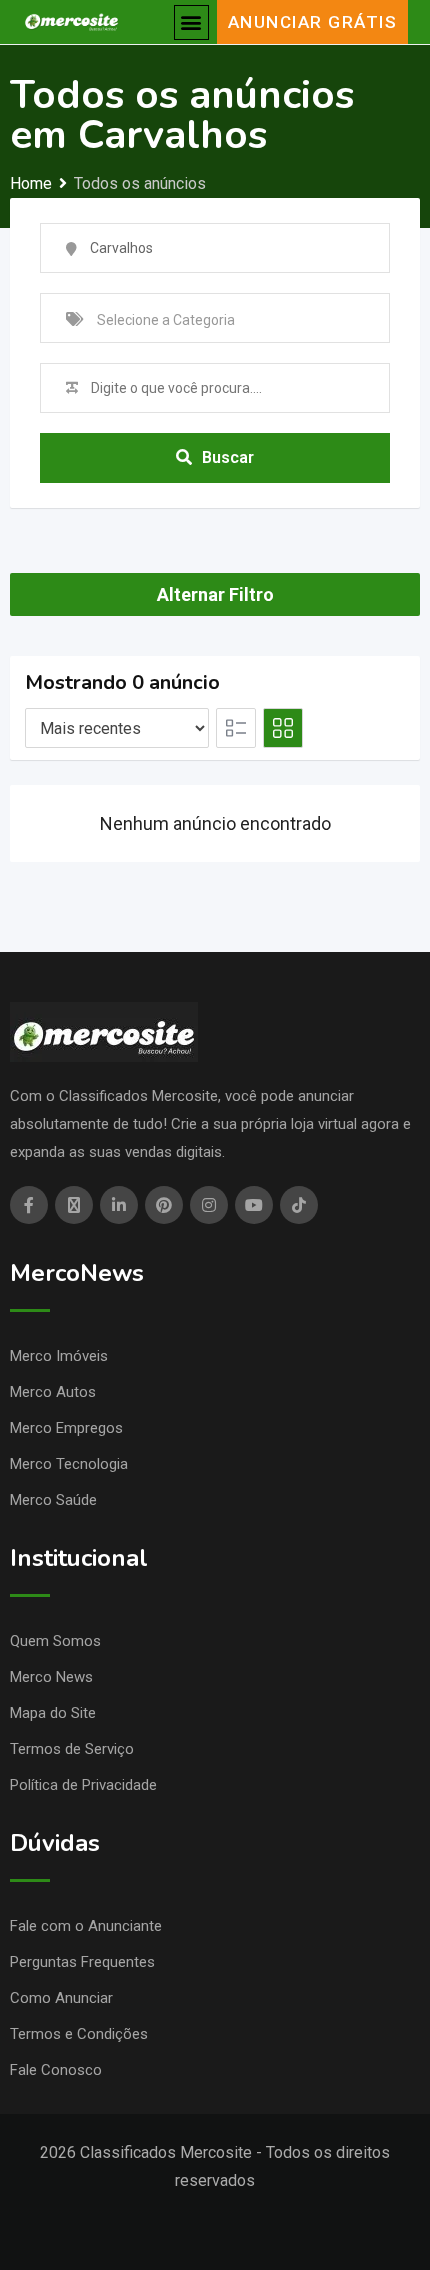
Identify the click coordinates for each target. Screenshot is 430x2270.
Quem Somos (55, 1641)
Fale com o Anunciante (86, 1926)
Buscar (228, 457)
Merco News (51, 1677)
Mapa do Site (53, 1713)
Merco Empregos (66, 1428)
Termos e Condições (79, 2034)
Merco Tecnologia (69, 1464)
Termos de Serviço (72, 1749)
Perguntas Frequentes (82, 1962)
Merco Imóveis (59, 1356)
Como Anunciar (61, 1998)
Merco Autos (53, 1392)
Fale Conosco (56, 2070)
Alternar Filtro (215, 594)
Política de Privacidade (83, 1785)
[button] (191, 22)
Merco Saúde (53, 1500)
